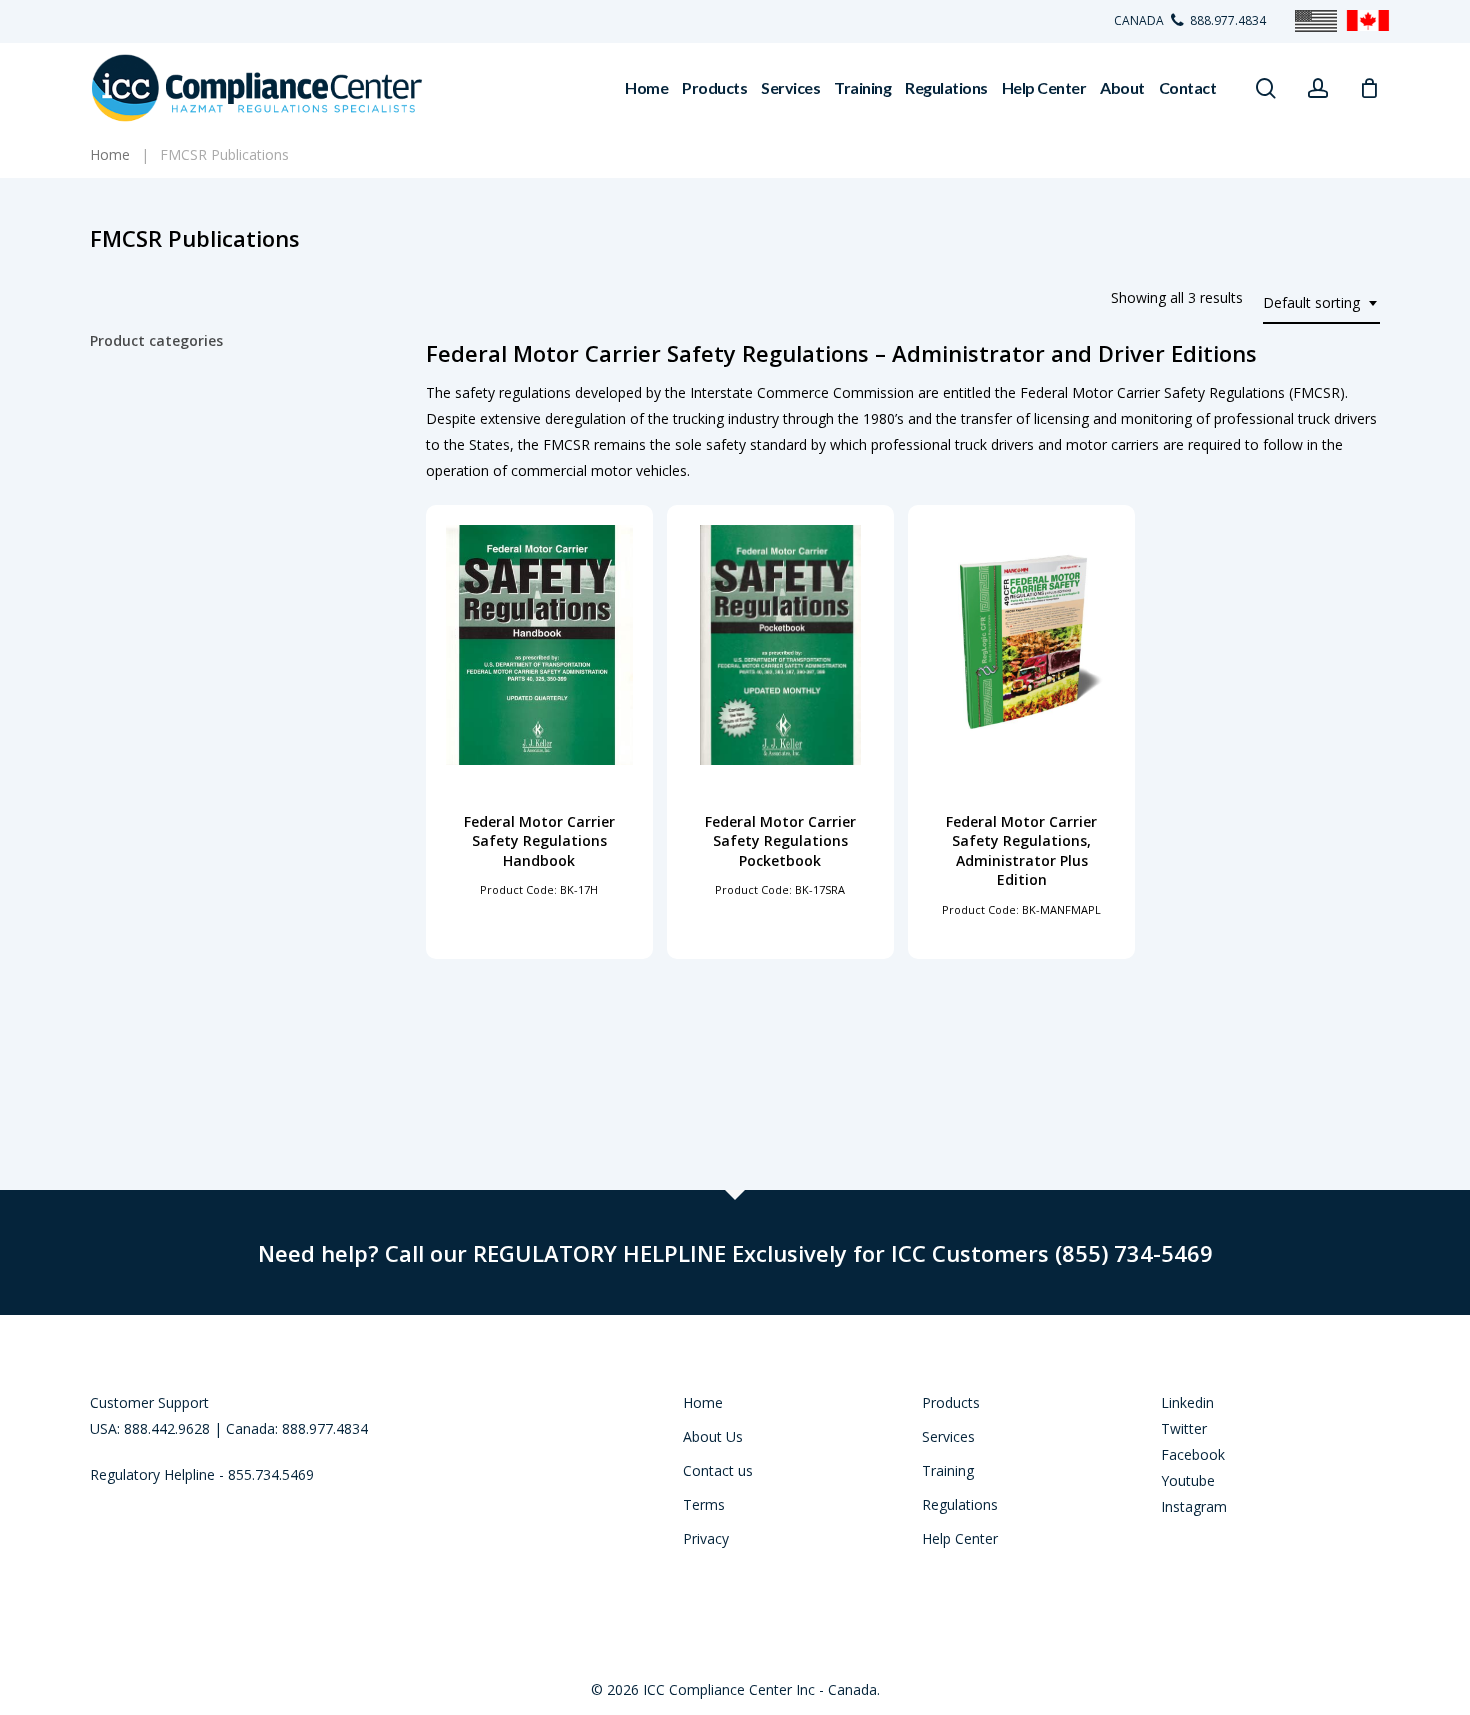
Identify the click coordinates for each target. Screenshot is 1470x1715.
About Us (713, 1436)
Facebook (1193, 1454)
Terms (704, 1504)
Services (948, 1436)
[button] (539, 892)
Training (948, 1470)
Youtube (1188, 1480)
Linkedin (1187, 1402)
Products (951, 1402)
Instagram (1194, 1506)
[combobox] (1321, 303)
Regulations (960, 1504)
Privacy (706, 1538)
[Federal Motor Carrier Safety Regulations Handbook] (539, 645)
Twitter (1184, 1428)
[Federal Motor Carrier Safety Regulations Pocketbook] (780, 645)
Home (703, 1402)
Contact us (718, 1470)
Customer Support (149, 1402)
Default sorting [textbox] (1311, 302)
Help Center (960, 1538)
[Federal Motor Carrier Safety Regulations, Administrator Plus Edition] (1021, 645)
